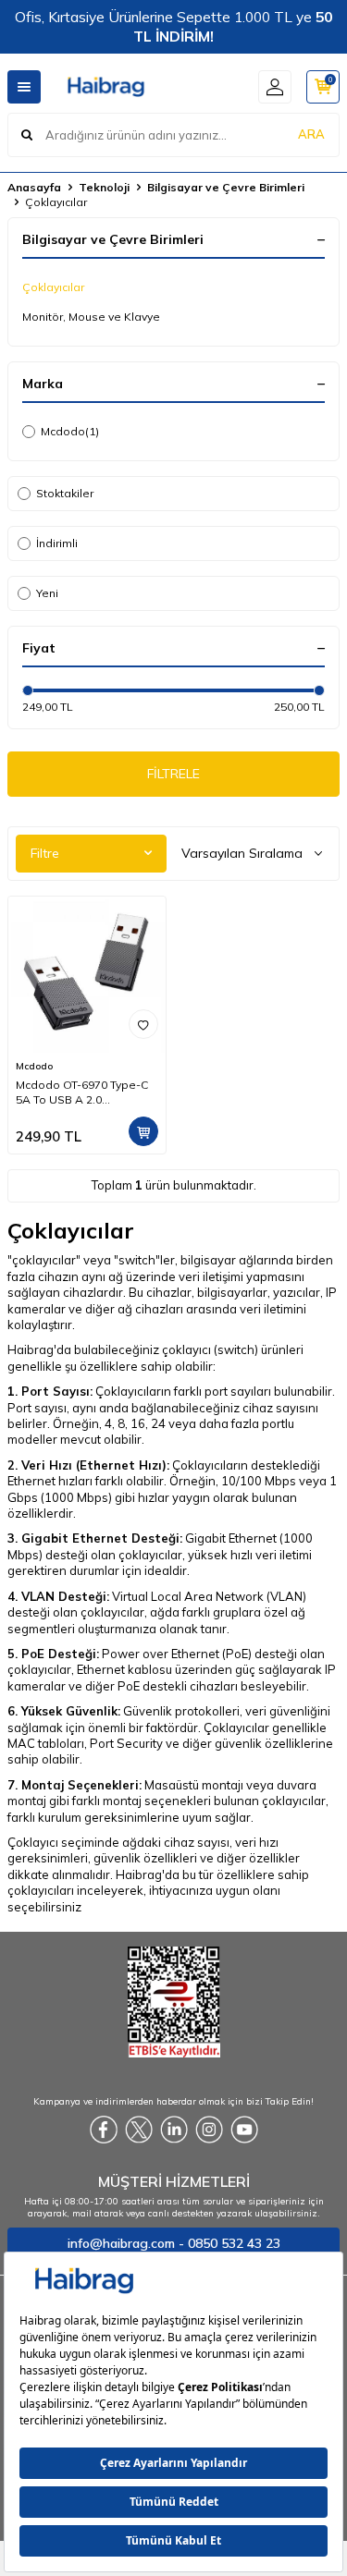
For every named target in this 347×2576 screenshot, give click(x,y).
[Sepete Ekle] (143, 1131)
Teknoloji (104, 187)
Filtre (45, 853)
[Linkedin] (174, 2130)
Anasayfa (34, 187)
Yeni (47, 593)
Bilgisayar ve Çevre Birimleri (226, 187)
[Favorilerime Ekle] (143, 1024)
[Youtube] (244, 2130)
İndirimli (57, 543)
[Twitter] (139, 2130)
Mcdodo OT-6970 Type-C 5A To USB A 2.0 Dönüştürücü (82, 1093)
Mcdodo (70, 431)
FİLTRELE (173, 774)
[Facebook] (104, 2130)
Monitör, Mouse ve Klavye (91, 317)
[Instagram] (209, 2130)
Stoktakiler (65, 493)
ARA (311, 134)
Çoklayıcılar (53, 287)
